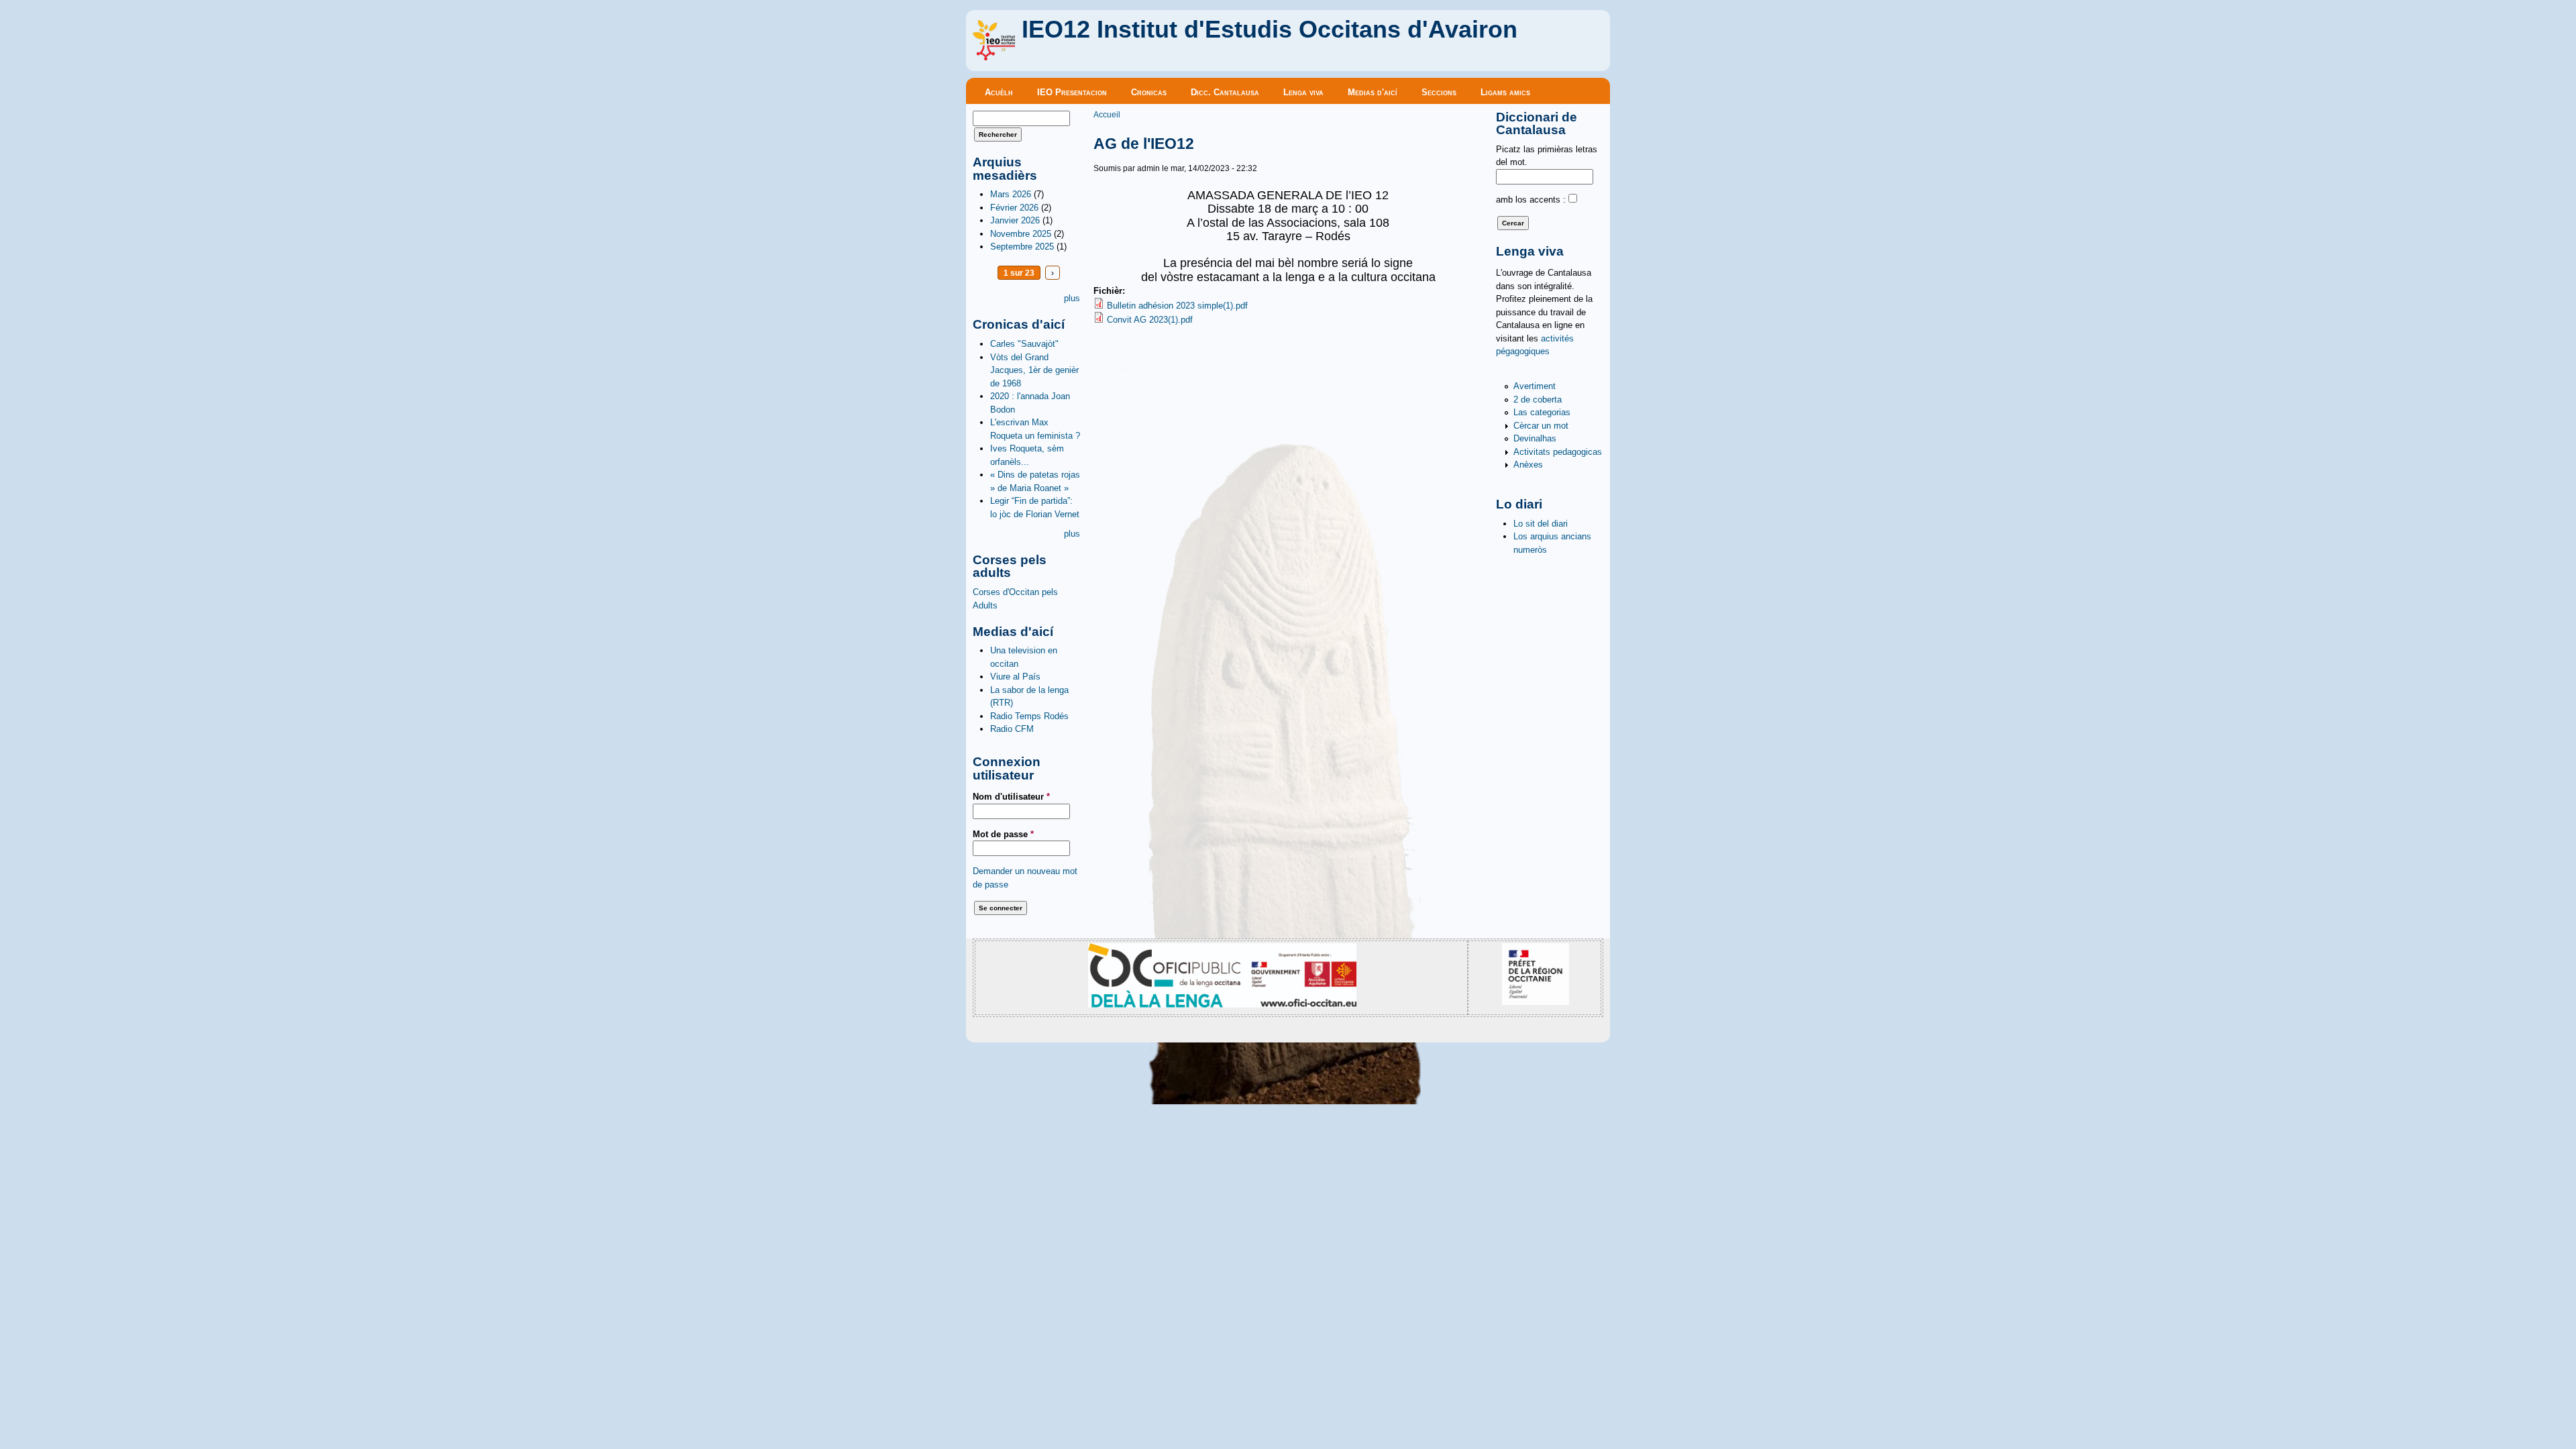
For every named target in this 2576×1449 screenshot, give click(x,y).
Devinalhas (1535, 438)
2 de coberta (1538, 399)
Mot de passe (1003, 834)
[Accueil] (994, 57)
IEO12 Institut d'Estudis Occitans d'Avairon (1270, 30)
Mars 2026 (1011, 194)
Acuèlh (999, 92)
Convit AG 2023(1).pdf (1150, 320)
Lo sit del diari (1541, 524)
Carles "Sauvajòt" (1024, 344)
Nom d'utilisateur (1011, 797)
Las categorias (1542, 412)
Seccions (1439, 92)
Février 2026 (1014, 208)
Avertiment (1535, 386)
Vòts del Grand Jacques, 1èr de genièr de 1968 (1034, 370)
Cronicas (1149, 92)
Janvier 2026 (1015, 220)
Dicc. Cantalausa (1225, 92)
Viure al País (1015, 677)
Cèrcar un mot (1541, 426)
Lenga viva (1303, 92)
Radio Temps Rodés (1029, 716)
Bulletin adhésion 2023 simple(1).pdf (1177, 306)
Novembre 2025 (1021, 234)
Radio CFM (1012, 729)
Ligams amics (1505, 92)
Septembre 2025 (1022, 247)
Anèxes (1528, 465)
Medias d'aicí (1373, 92)
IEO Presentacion (1072, 92)
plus (1072, 298)
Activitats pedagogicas (1558, 452)
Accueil (1107, 114)
